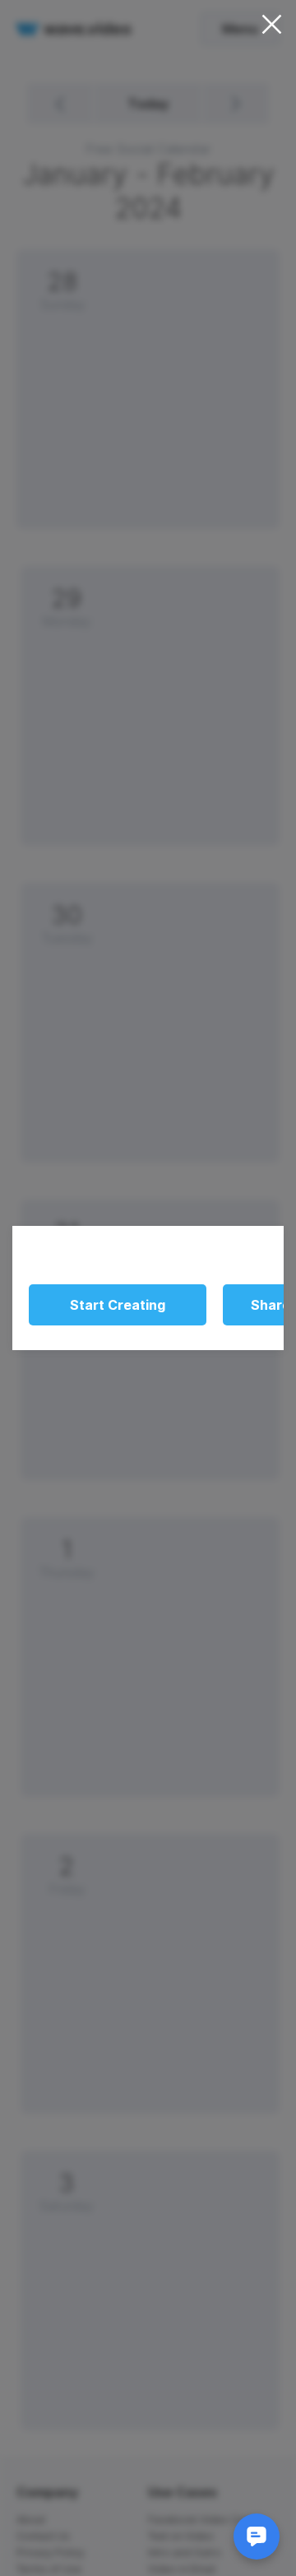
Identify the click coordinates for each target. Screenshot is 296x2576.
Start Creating (118, 1305)
